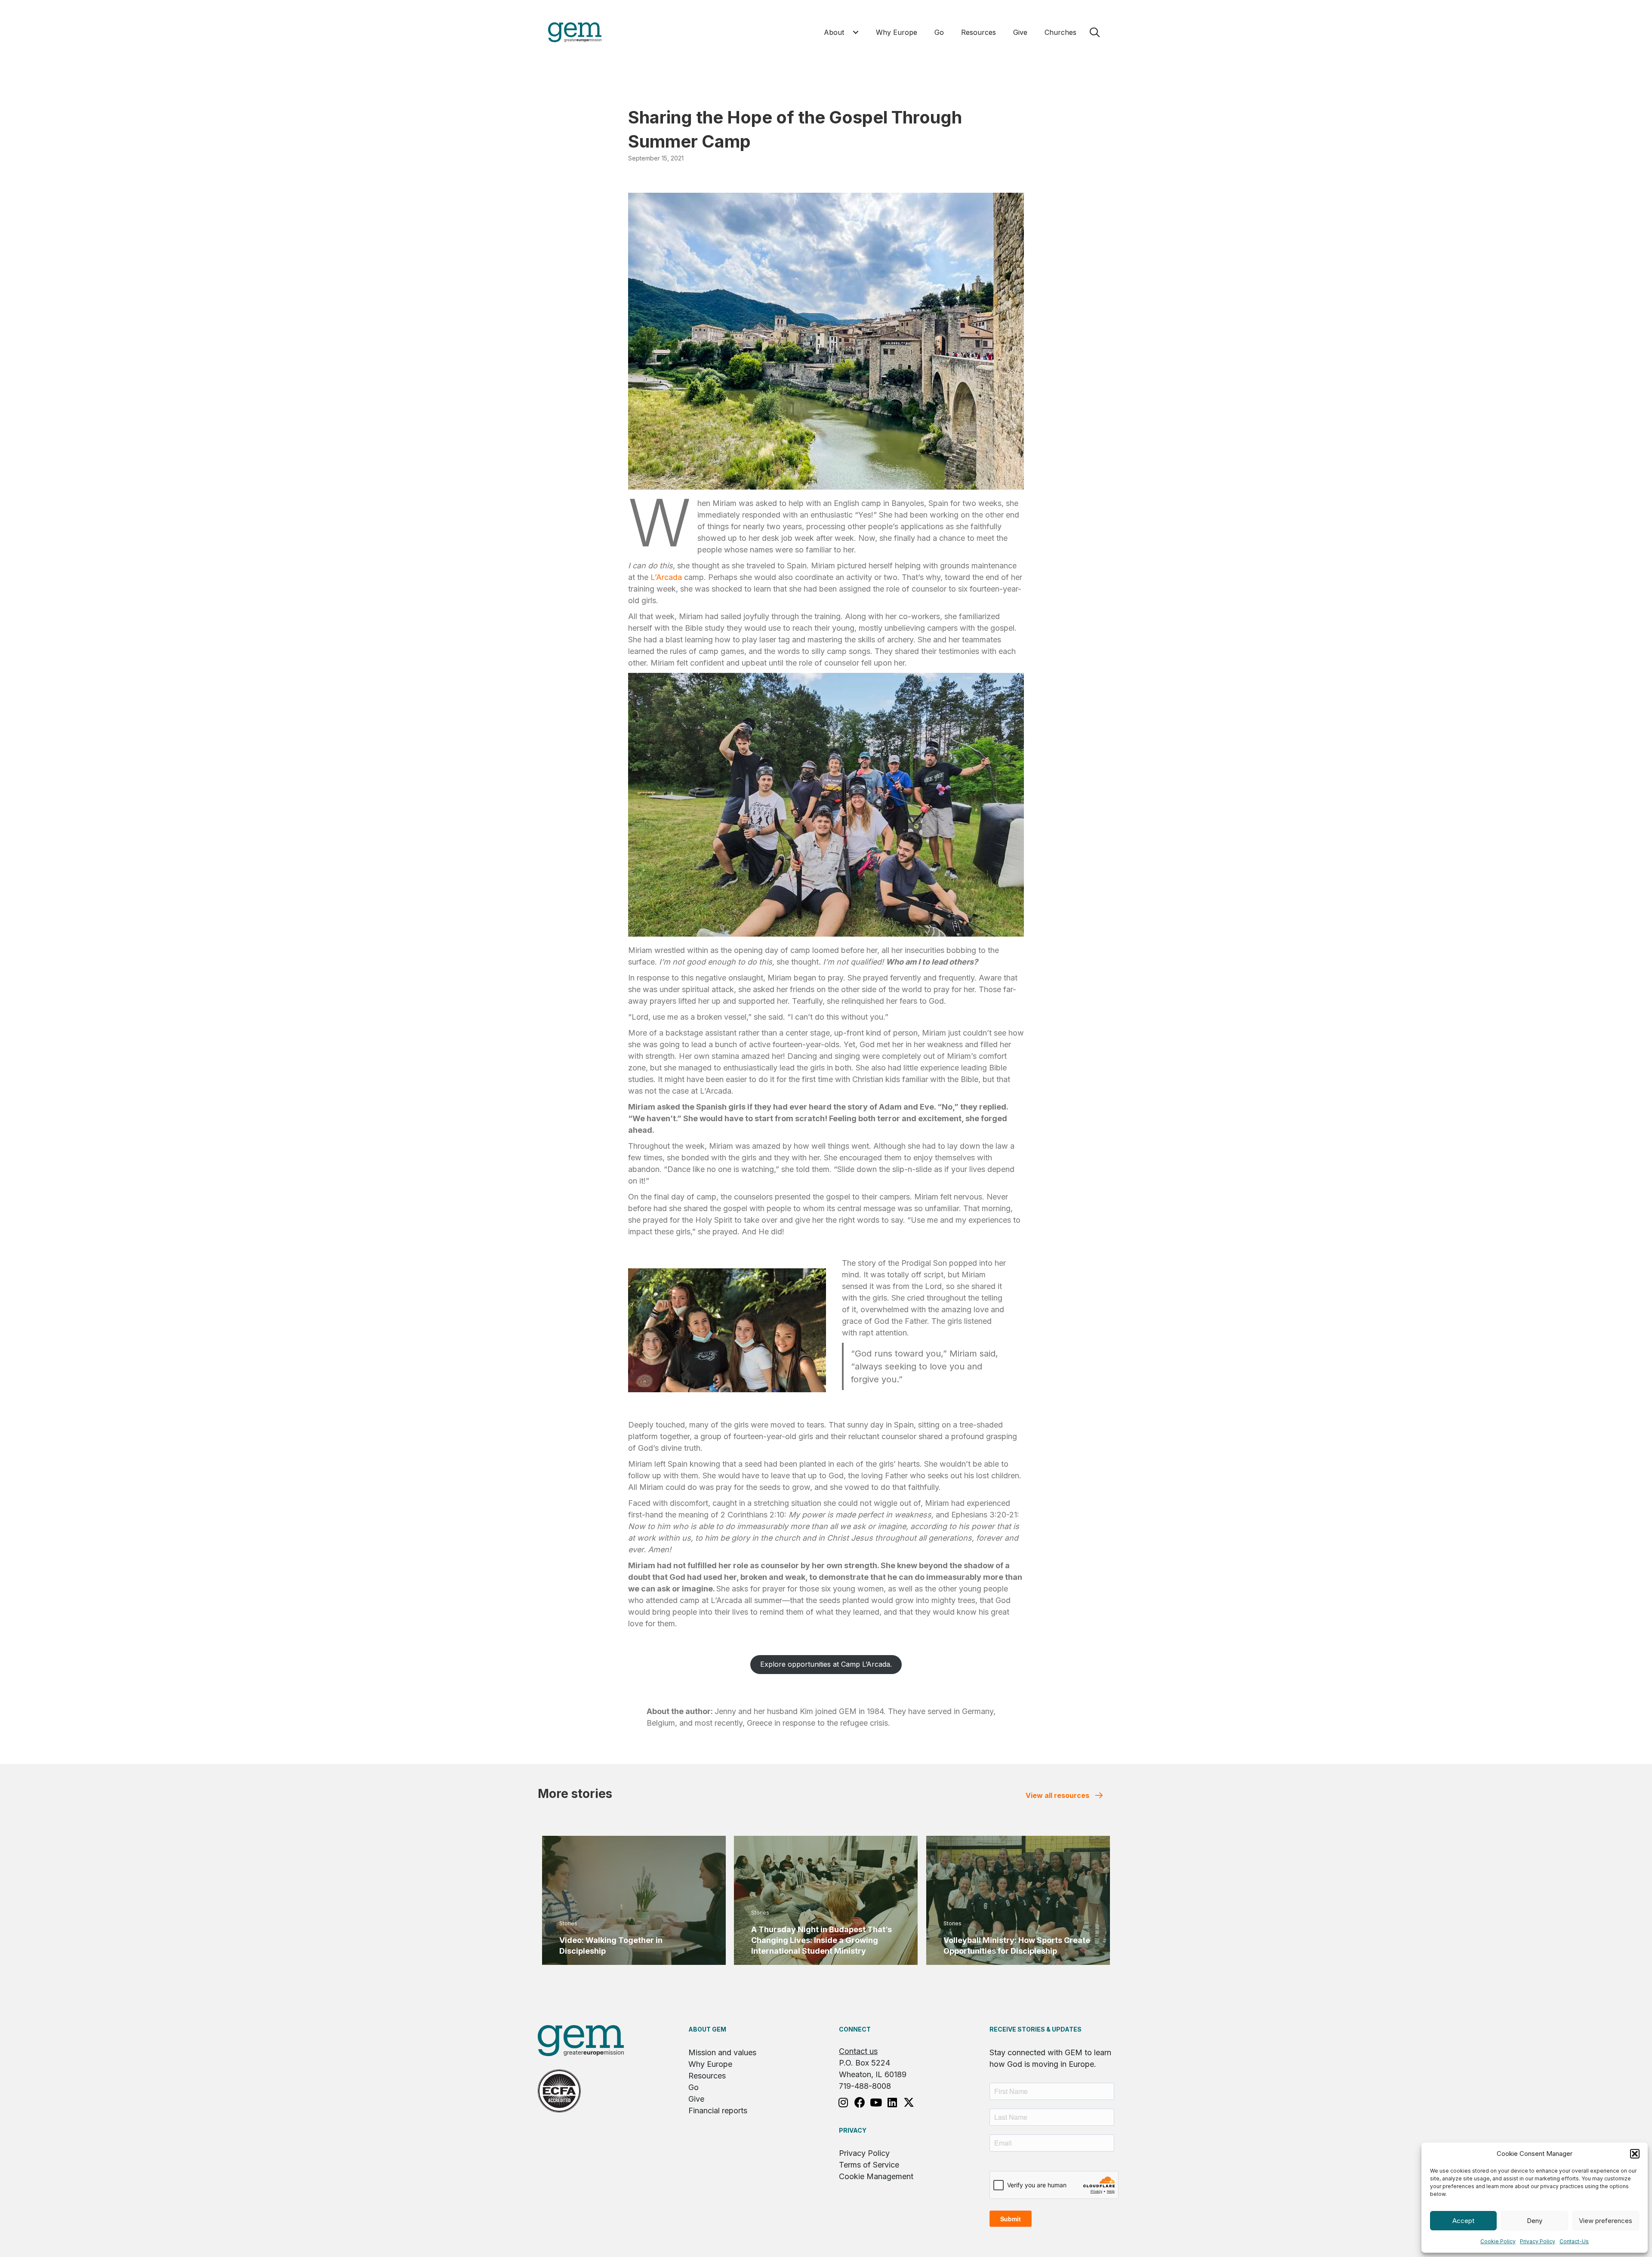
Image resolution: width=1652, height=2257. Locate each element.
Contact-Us (1574, 2241)
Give (696, 2099)
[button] (1635, 2154)
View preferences (1606, 2221)
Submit (1011, 2219)
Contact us (858, 2051)
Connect (855, 2029)
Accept (1463, 2221)
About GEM (707, 2029)
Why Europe (710, 2064)
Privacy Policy (1538, 2241)
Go (693, 2087)
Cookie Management (876, 2176)
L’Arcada (666, 577)
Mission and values (722, 2052)
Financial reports (718, 2111)
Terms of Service (869, 2165)
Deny (1535, 2221)
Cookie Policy (1498, 2241)
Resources (707, 2076)
